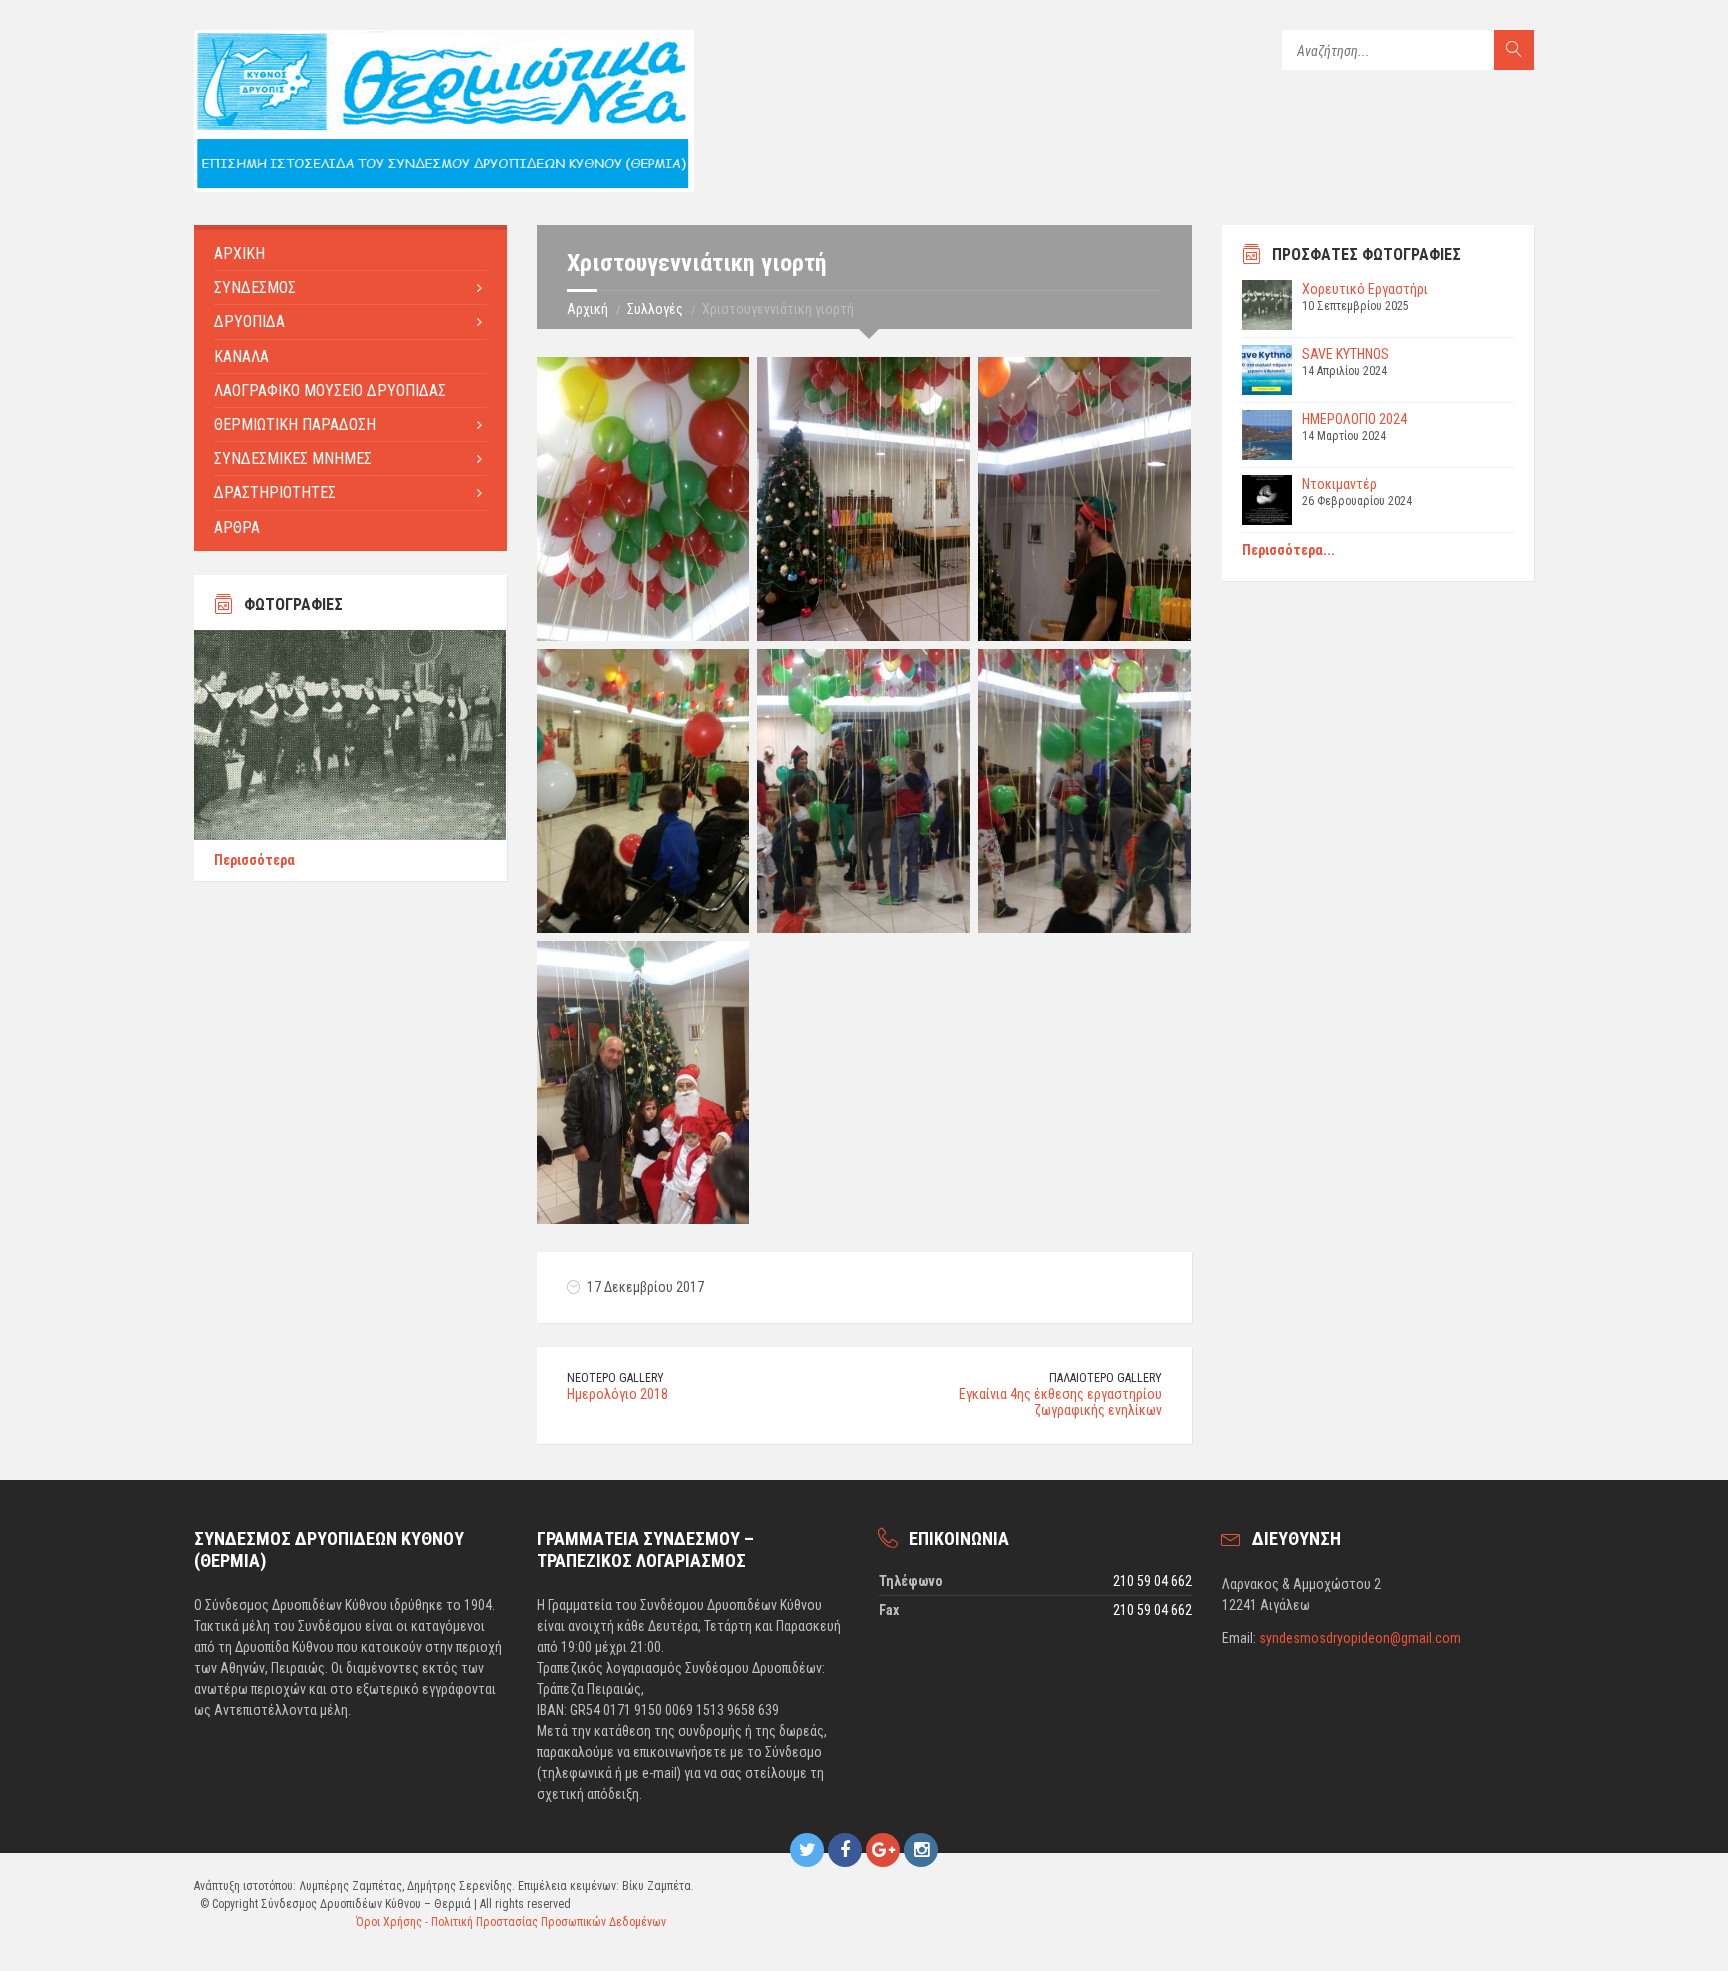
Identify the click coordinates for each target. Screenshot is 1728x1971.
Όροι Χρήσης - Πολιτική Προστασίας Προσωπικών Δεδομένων (511, 1922)
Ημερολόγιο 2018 (617, 1394)
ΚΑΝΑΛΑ (241, 356)
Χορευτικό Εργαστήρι (1365, 289)
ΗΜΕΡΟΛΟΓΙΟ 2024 (1354, 419)
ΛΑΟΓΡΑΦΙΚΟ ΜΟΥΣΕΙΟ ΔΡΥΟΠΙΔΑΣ (330, 390)
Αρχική (587, 309)
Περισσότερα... (1288, 550)
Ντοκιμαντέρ (1339, 484)
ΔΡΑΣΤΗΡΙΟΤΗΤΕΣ (275, 492)
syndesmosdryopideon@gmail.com (1360, 1638)
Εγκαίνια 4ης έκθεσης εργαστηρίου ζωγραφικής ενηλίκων (1060, 1402)
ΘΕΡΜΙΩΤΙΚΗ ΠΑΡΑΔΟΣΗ (295, 424)
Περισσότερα (254, 860)
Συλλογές (655, 309)
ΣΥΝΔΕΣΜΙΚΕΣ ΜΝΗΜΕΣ (293, 458)
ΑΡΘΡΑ (237, 527)
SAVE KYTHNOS (1345, 354)
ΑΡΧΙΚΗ (239, 253)
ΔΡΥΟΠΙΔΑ (249, 321)
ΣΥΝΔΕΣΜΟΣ (255, 287)
